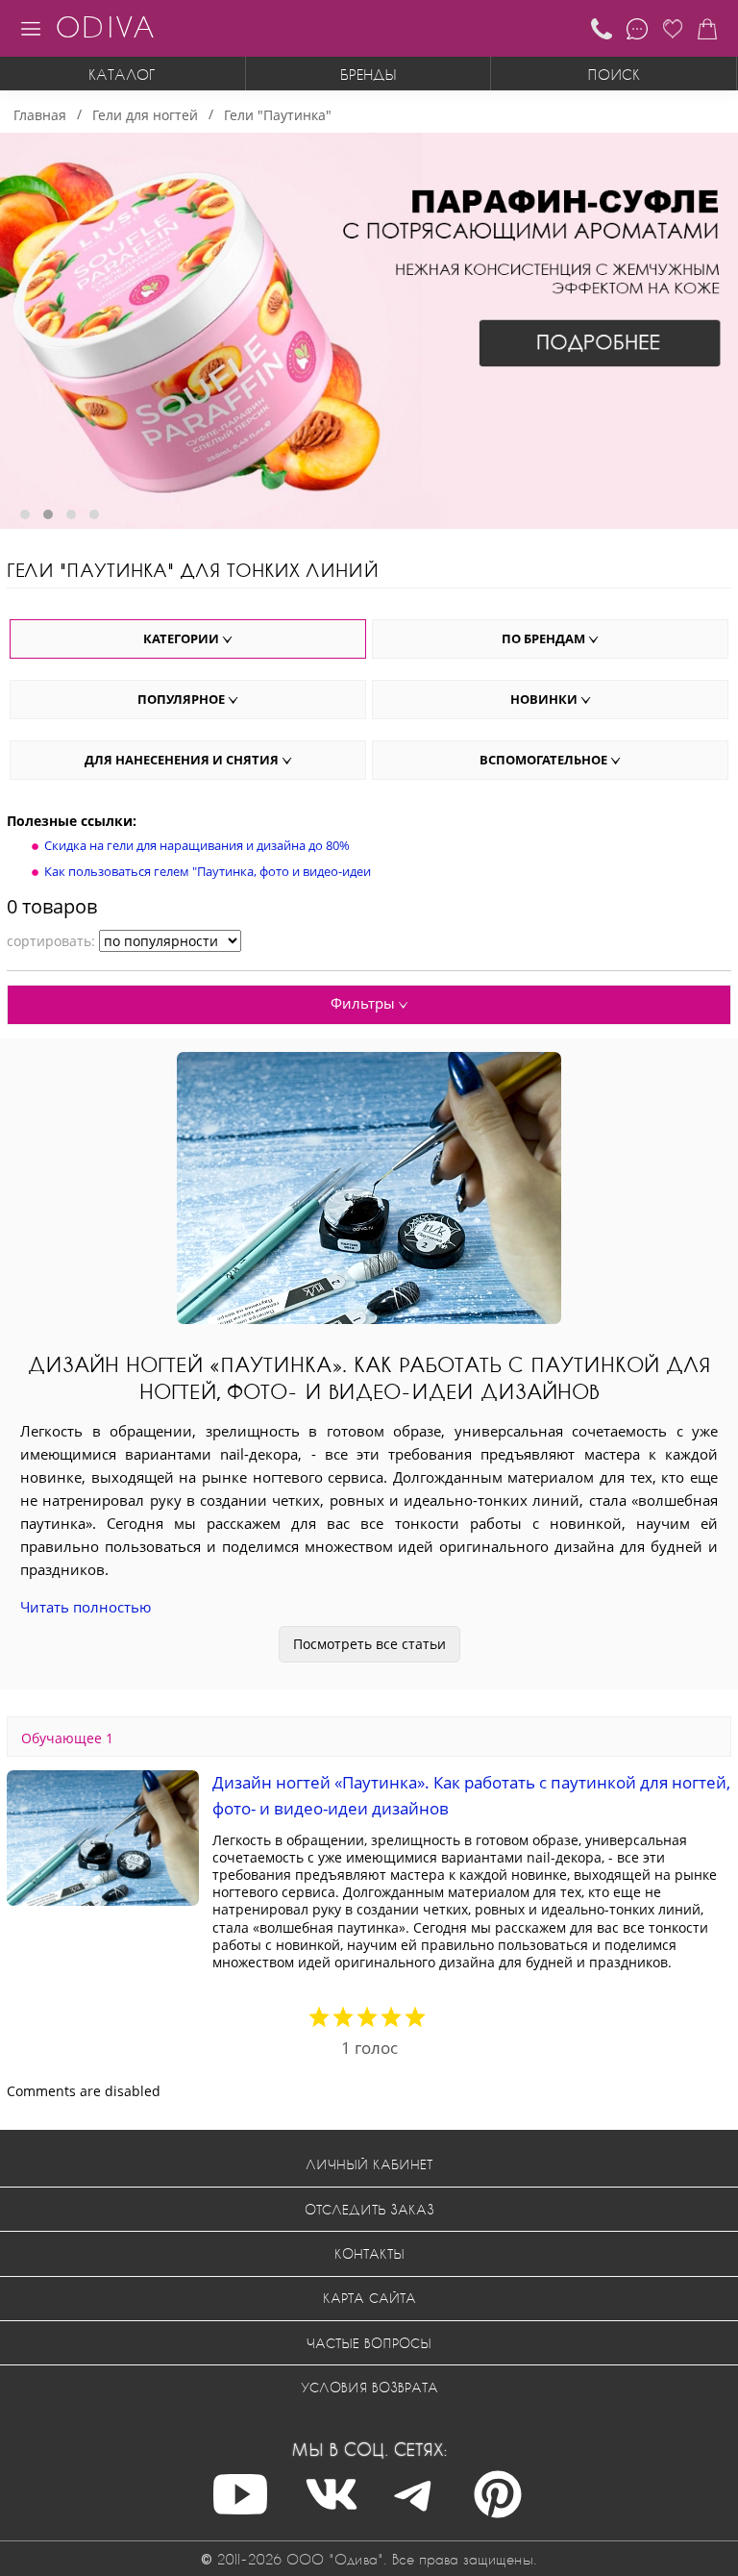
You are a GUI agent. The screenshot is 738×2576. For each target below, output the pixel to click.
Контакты (369, 2253)
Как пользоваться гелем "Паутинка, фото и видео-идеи (208, 871)
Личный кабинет (369, 2164)
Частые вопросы (369, 2343)
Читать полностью (86, 1607)
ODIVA (105, 26)
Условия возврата (369, 2387)
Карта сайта (369, 2298)
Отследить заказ (369, 2209)
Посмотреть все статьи (369, 1644)
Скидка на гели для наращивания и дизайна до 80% (197, 845)
